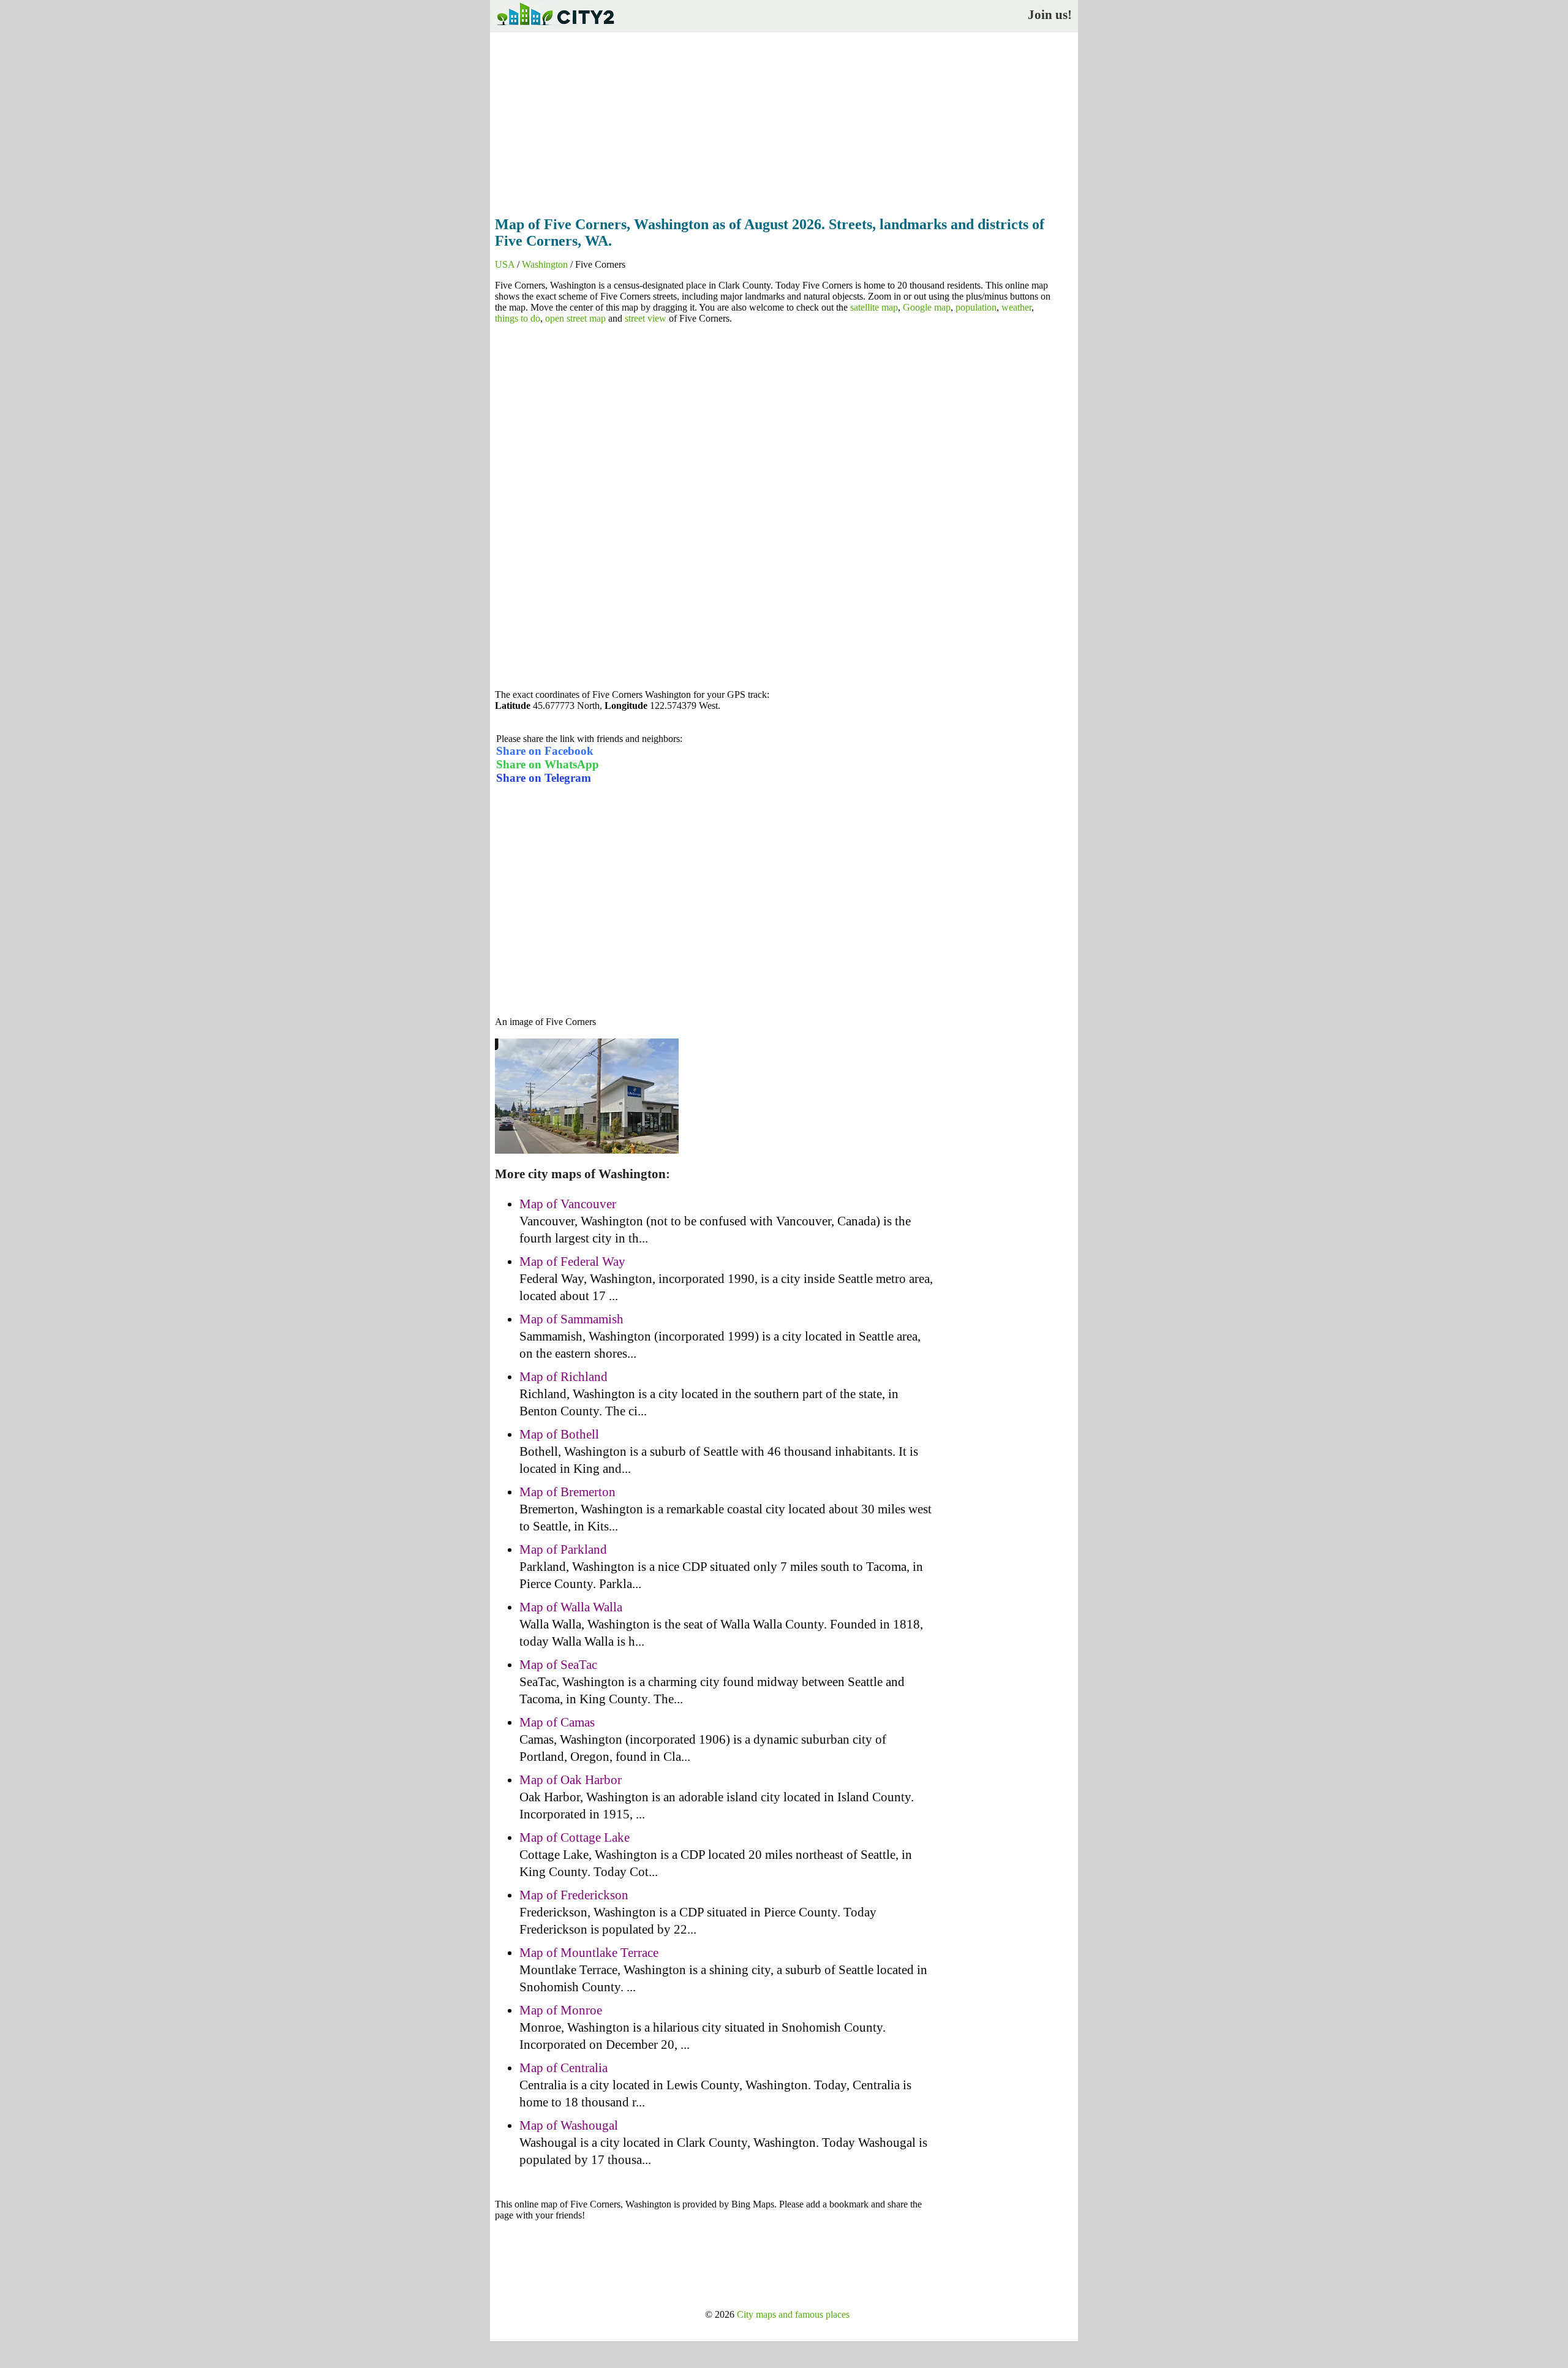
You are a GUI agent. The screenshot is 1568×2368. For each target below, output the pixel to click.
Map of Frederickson (574, 1895)
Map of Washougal (569, 2125)
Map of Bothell (559, 1434)
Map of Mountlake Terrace (589, 1953)
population (976, 307)
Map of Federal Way (572, 1262)
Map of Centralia (563, 2068)
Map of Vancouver (568, 1204)
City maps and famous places (793, 2314)
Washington (545, 264)
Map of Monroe (561, 2010)
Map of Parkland (563, 1549)
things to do (518, 318)
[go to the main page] (555, 28)
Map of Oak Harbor (571, 1780)
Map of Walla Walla (571, 1607)
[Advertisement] (784, 121)
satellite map (874, 307)
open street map (575, 318)
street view (646, 318)
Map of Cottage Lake (575, 1837)
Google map (927, 307)
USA (505, 264)
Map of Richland (563, 1377)
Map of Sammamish (571, 1319)
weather (1016, 307)
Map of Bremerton (567, 1492)
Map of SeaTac (558, 1665)
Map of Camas (557, 1722)
